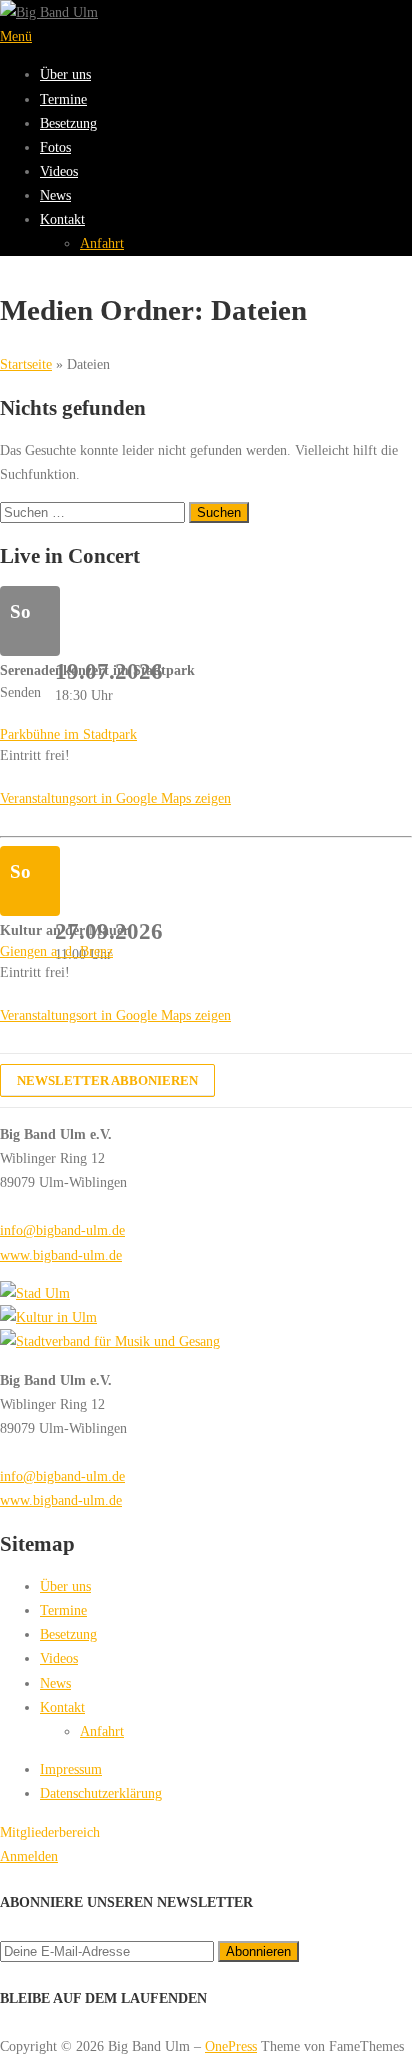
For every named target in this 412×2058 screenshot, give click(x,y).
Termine (63, 99)
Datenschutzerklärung (101, 1793)
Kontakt (62, 219)
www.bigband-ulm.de (61, 1255)
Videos (59, 171)
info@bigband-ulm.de (62, 1230)
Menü (16, 36)
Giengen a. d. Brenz (56, 951)
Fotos (55, 147)
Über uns (65, 74)
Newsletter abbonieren (107, 1080)
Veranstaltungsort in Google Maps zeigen (115, 798)
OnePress (231, 2046)
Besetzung (68, 123)
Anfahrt (102, 243)
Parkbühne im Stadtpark (68, 734)
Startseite (26, 364)
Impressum (71, 1769)
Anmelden (29, 1856)
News (55, 195)
